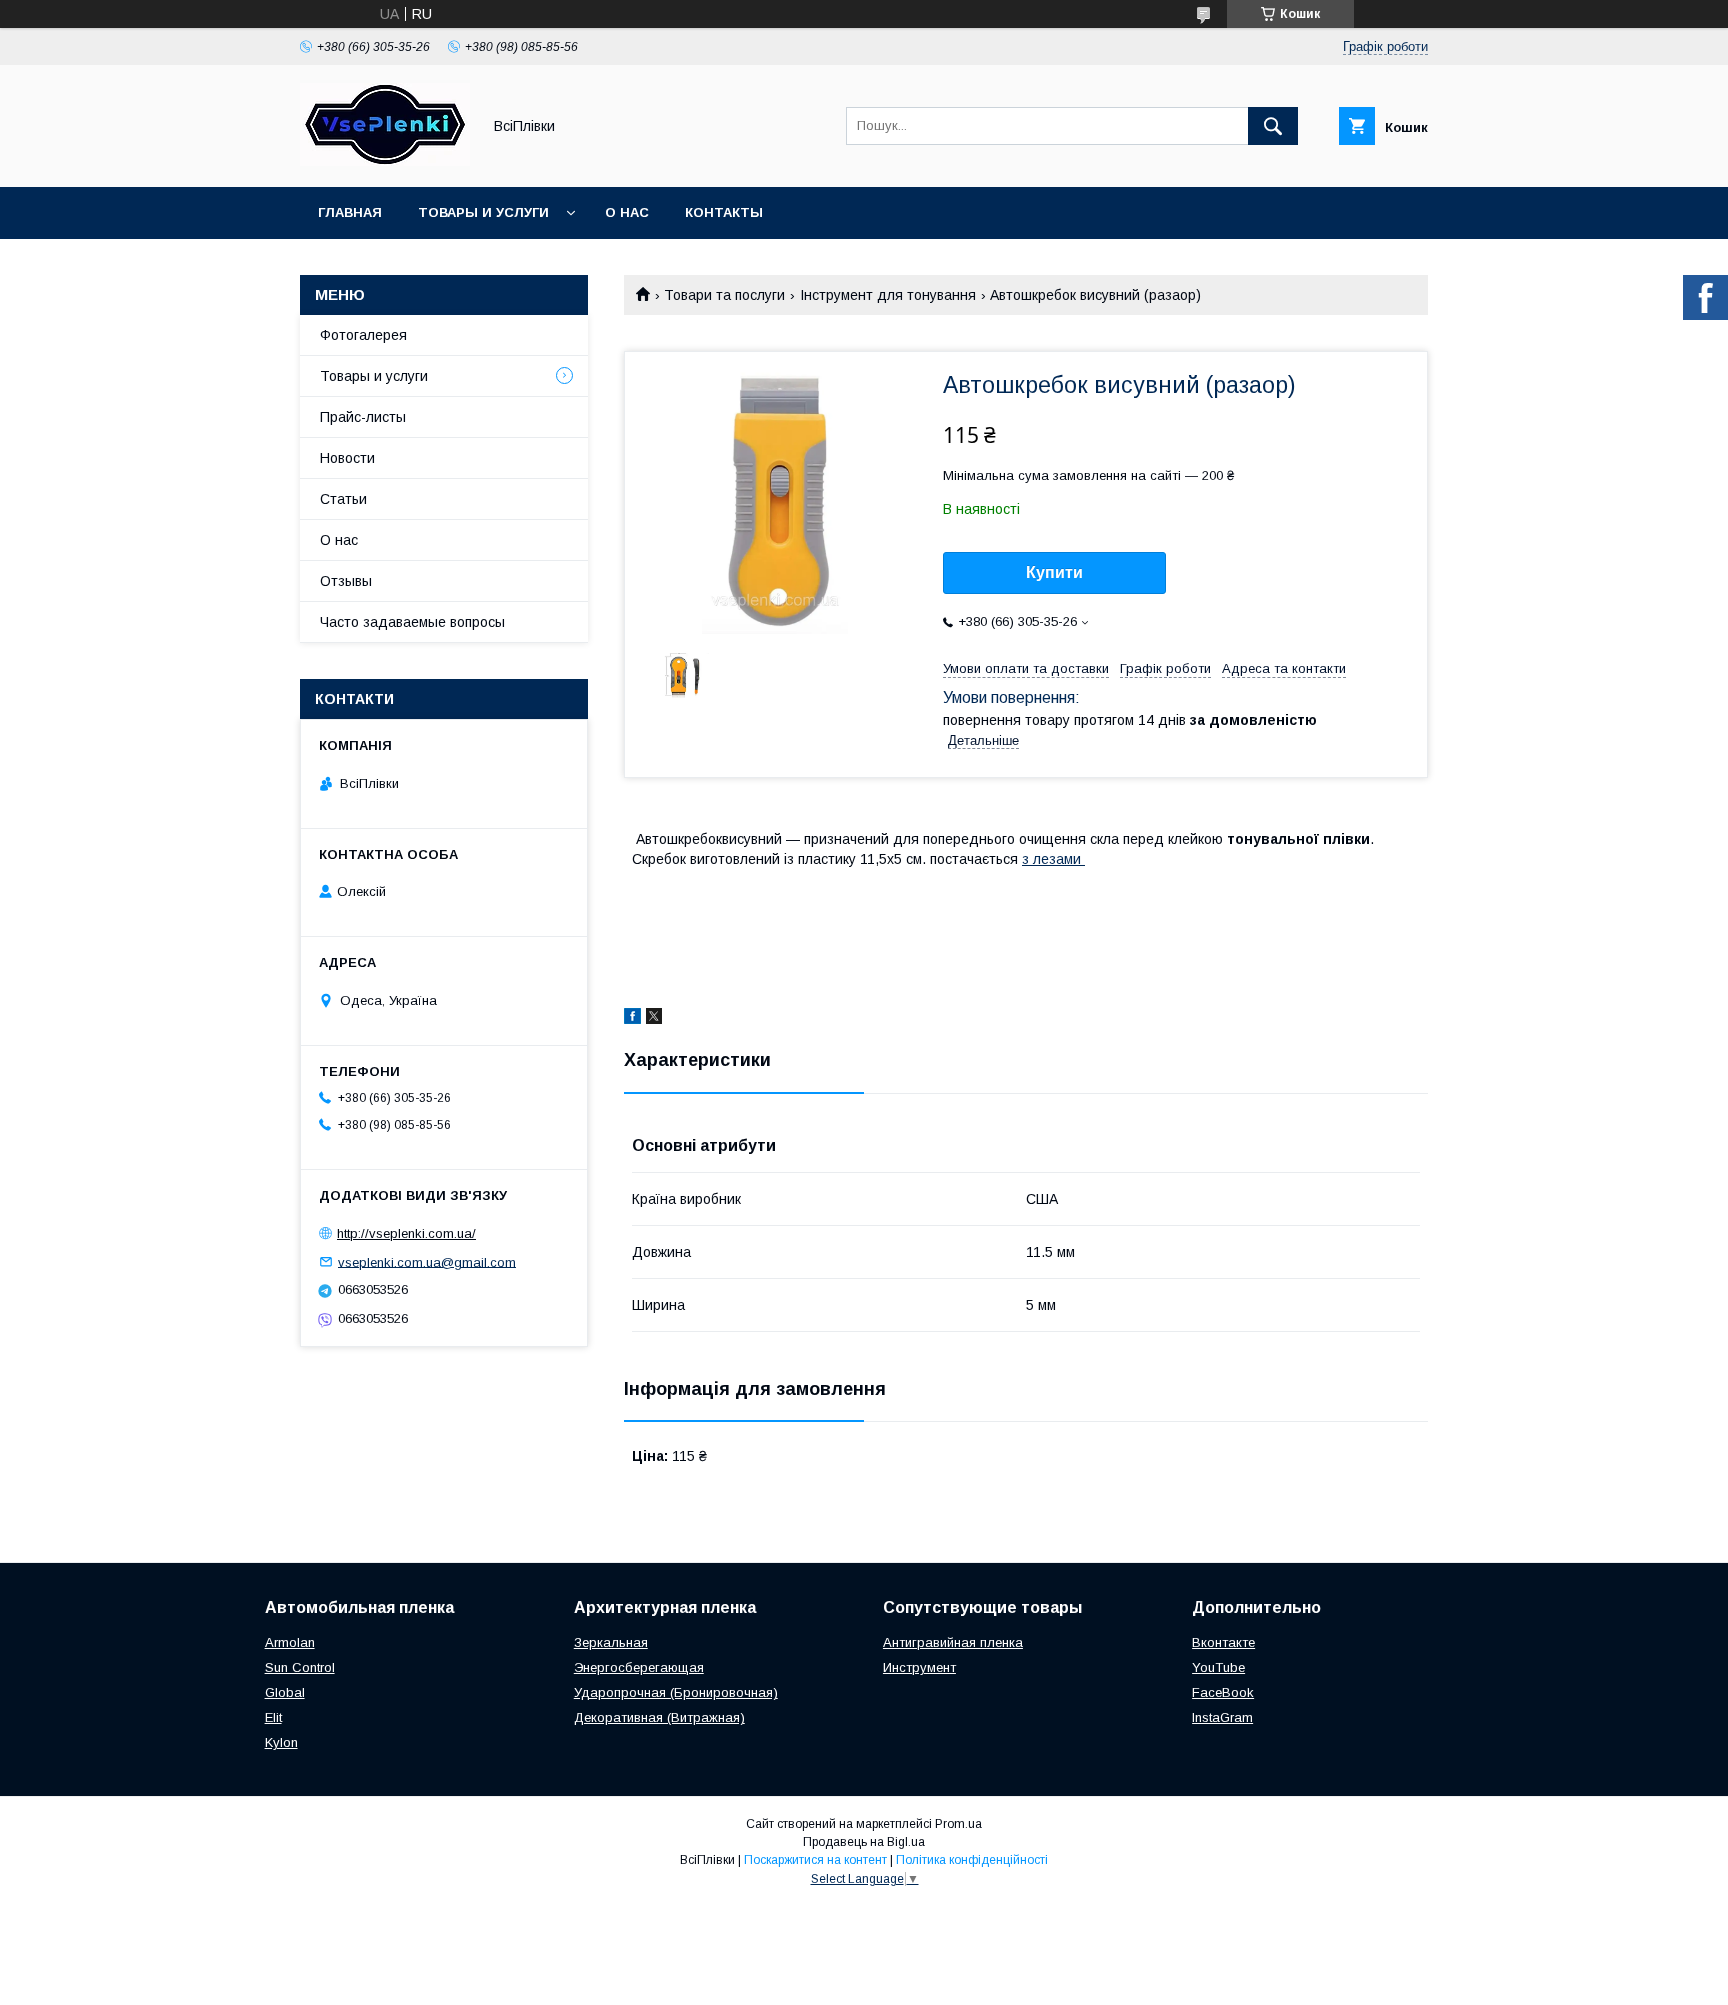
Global (285, 1692)
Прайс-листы (363, 417)
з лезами (1053, 859)
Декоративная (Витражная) (659, 1717)
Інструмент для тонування (888, 295)
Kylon (281, 1742)
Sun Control (300, 1667)
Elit (273, 1717)
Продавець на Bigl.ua (864, 1842)
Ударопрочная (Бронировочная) (676, 1692)
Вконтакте (1223, 1642)
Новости (347, 458)
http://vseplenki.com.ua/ (406, 1233)
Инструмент (919, 1667)
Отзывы (346, 581)
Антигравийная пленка (953, 1642)
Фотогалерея (363, 335)
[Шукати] (1273, 126)
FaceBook (1223, 1692)
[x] (654, 1019)
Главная (350, 212)
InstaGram (1222, 1717)
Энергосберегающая (639, 1667)
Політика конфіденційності (972, 1860)
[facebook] (632, 1019)
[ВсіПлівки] (385, 161)
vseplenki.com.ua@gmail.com (427, 1261)
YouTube (1218, 1667)
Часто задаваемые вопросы (412, 622)
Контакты (724, 212)
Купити (1054, 572)
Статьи (343, 499)
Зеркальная (611, 1642)
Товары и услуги (483, 212)
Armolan (290, 1642)
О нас (627, 212)
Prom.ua (958, 1824)
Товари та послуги (724, 295)
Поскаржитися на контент (815, 1860)
